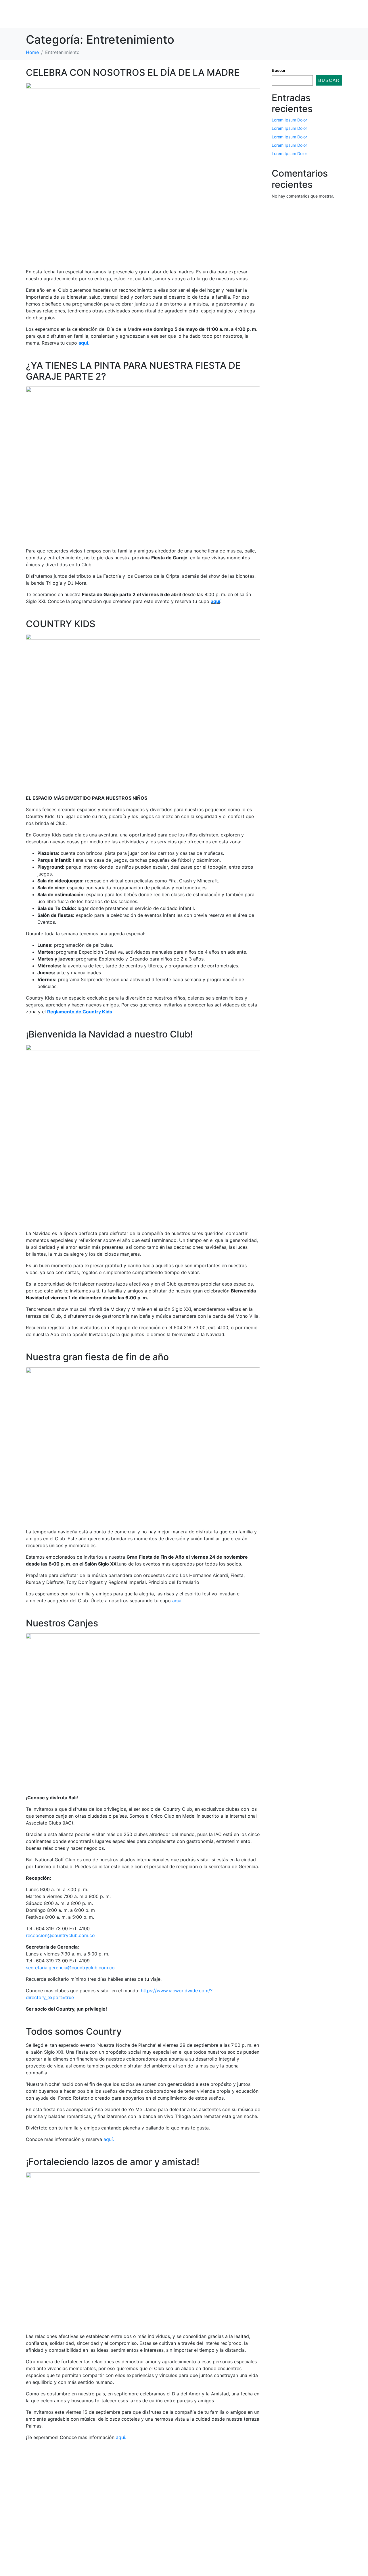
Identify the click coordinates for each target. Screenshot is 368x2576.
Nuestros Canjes (62, 1623)
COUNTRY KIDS (61, 624)
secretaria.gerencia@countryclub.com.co (70, 1968)
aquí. (177, 1601)
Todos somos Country (74, 2031)
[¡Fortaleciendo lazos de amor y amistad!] (143, 2250)
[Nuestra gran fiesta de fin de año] (143, 1445)
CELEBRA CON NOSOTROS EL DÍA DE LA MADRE (133, 73)
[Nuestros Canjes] (143, 1711)
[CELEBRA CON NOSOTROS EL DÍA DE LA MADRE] (143, 173)
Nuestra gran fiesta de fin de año (97, 1357)
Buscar (279, 70)
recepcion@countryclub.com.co (60, 1935)
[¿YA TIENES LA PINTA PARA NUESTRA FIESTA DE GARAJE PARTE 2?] (143, 464)
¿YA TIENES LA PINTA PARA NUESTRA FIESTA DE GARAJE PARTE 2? (133, 371)
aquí (215, 601)
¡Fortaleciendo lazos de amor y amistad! (113, 2162)
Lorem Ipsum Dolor (289, 120)
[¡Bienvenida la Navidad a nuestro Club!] (143, 1135)
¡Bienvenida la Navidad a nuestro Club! (109, 1034)
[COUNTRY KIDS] (143, 712)
